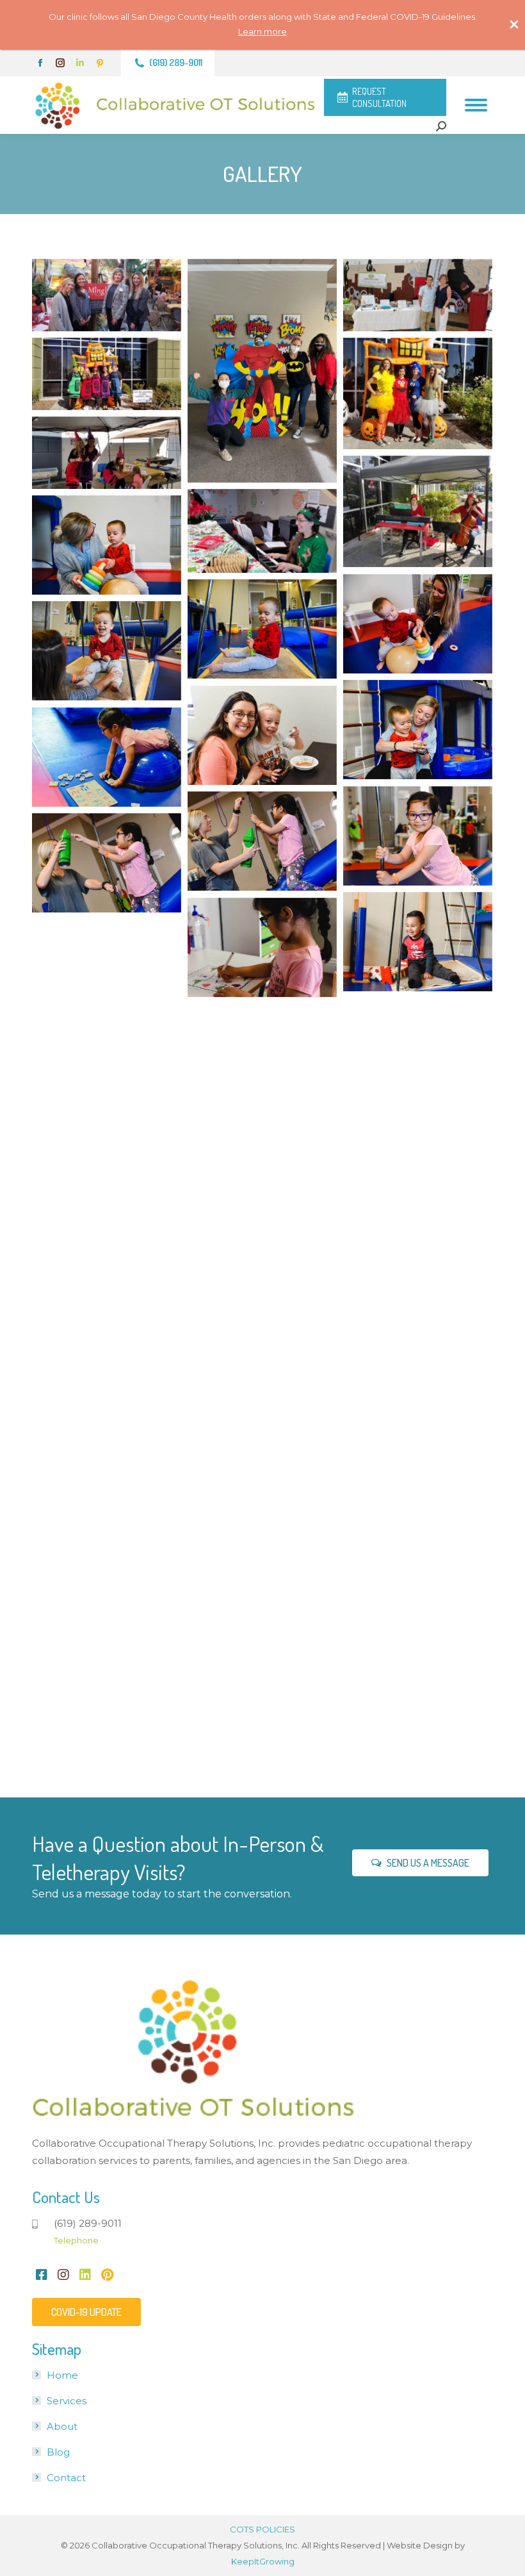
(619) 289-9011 (176, 62)
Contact (66, 2478)
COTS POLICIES (262, 2529)
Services (67, 2401)
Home (62, 2375)
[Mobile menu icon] (476, 105)
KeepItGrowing (263, 2561)
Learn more (262, 31)
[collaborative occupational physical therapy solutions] (418, 1473)
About (62, 2426)
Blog (58, 2452)
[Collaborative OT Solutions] (107, 295)
